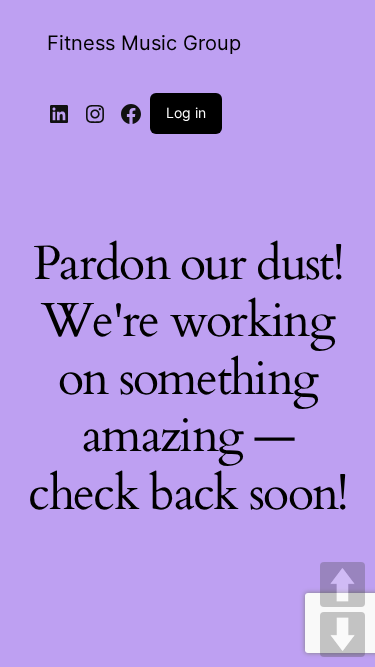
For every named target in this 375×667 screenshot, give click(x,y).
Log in (186, 112)
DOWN (342, 634)
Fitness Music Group (144, 43)
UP (342, 584)
